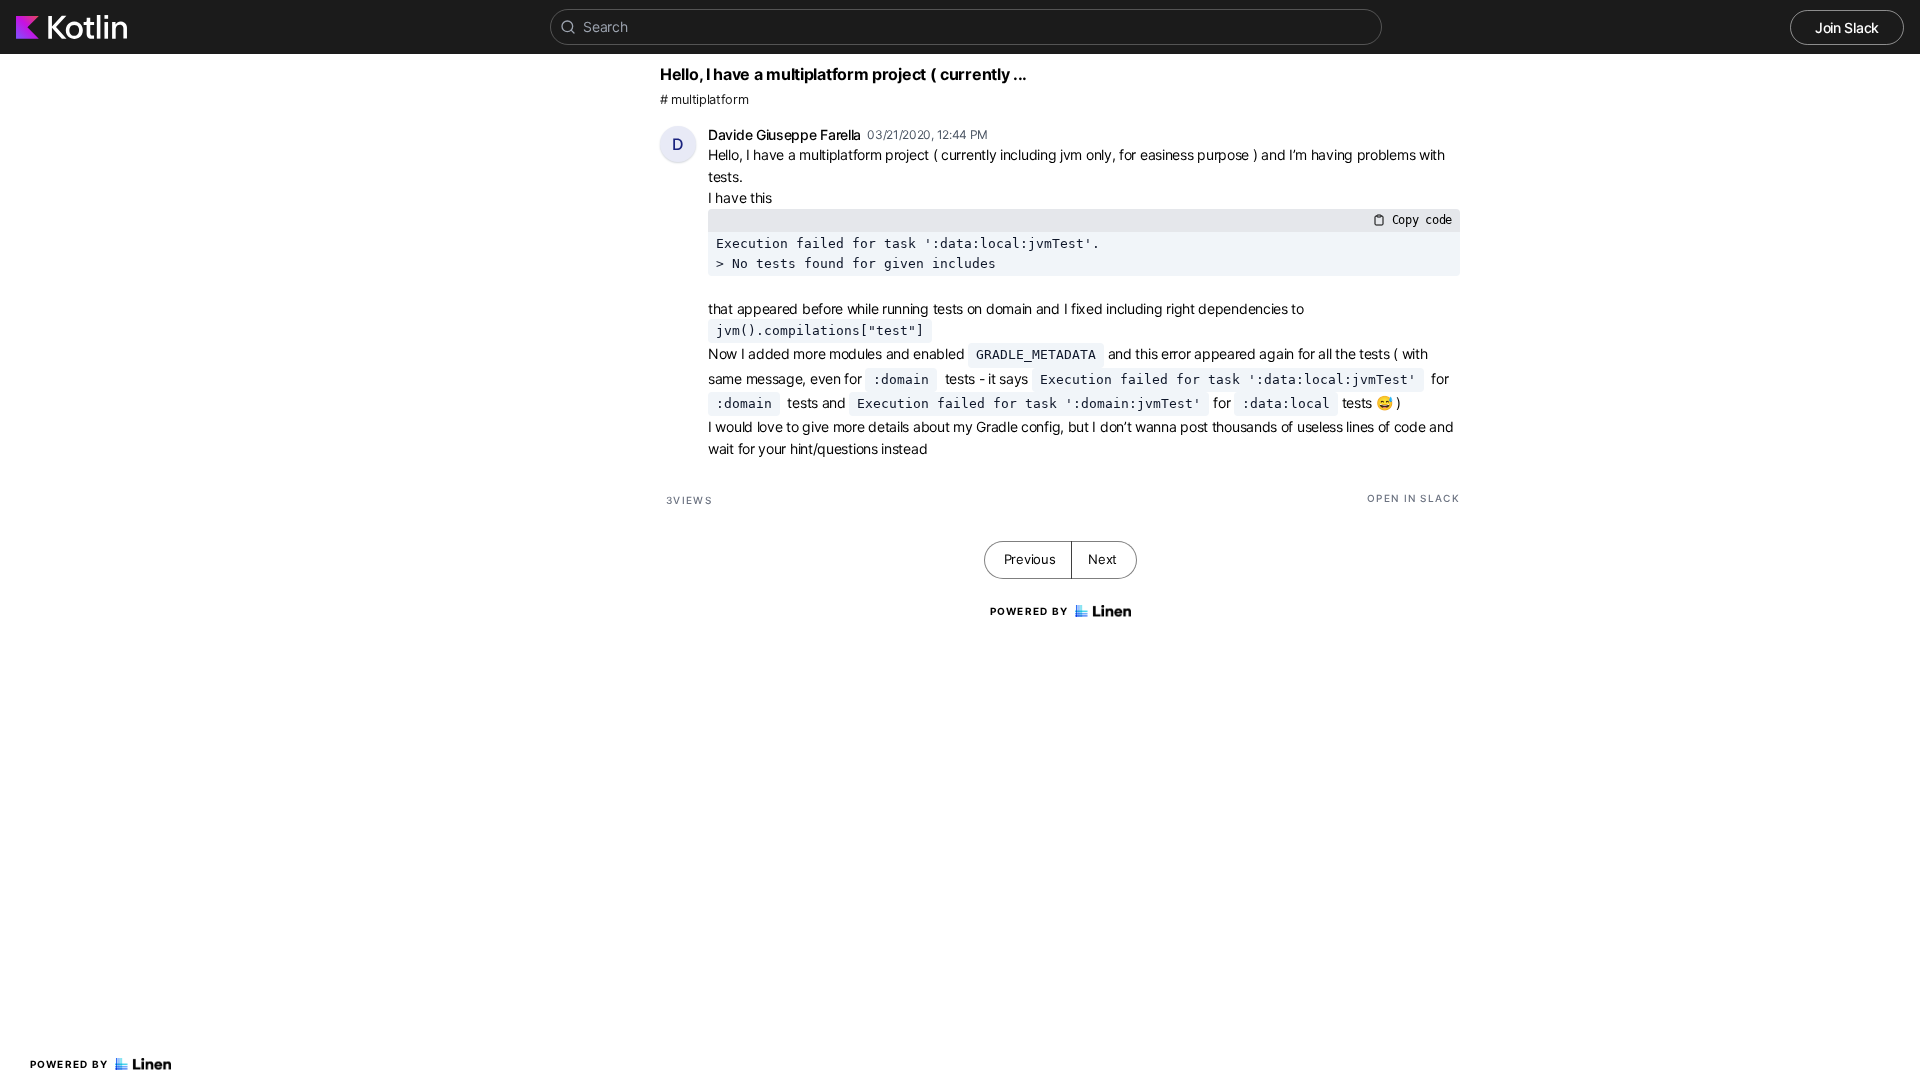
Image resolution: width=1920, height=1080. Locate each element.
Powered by (69, 1064)
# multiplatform (704, 99)
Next (1102, 559)
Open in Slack (1413, 498)
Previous (1030, 559)
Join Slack (1847, 27)
